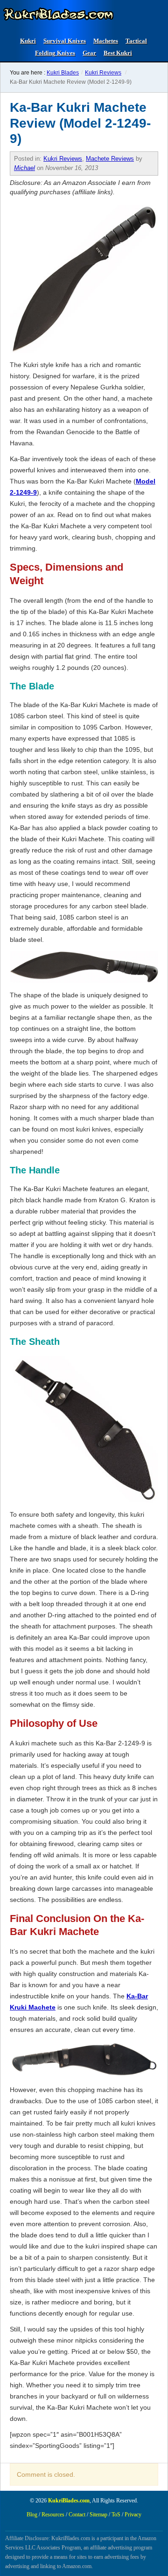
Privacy (133, 2515)
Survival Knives (65, 41)
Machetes (106, 41)
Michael (24, 168)
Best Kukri (118, 53)
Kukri (28, 41)
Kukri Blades (63, 73)
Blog (32, 2515)
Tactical (136, 41)
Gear (89, 53)
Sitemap (98, 2515)
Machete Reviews (110, 159)
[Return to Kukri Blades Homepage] (58, 14)
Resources (53, 2515)
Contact (77, 2515)
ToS (116, 2515)
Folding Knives (55, 53)
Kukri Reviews (103, 73)
